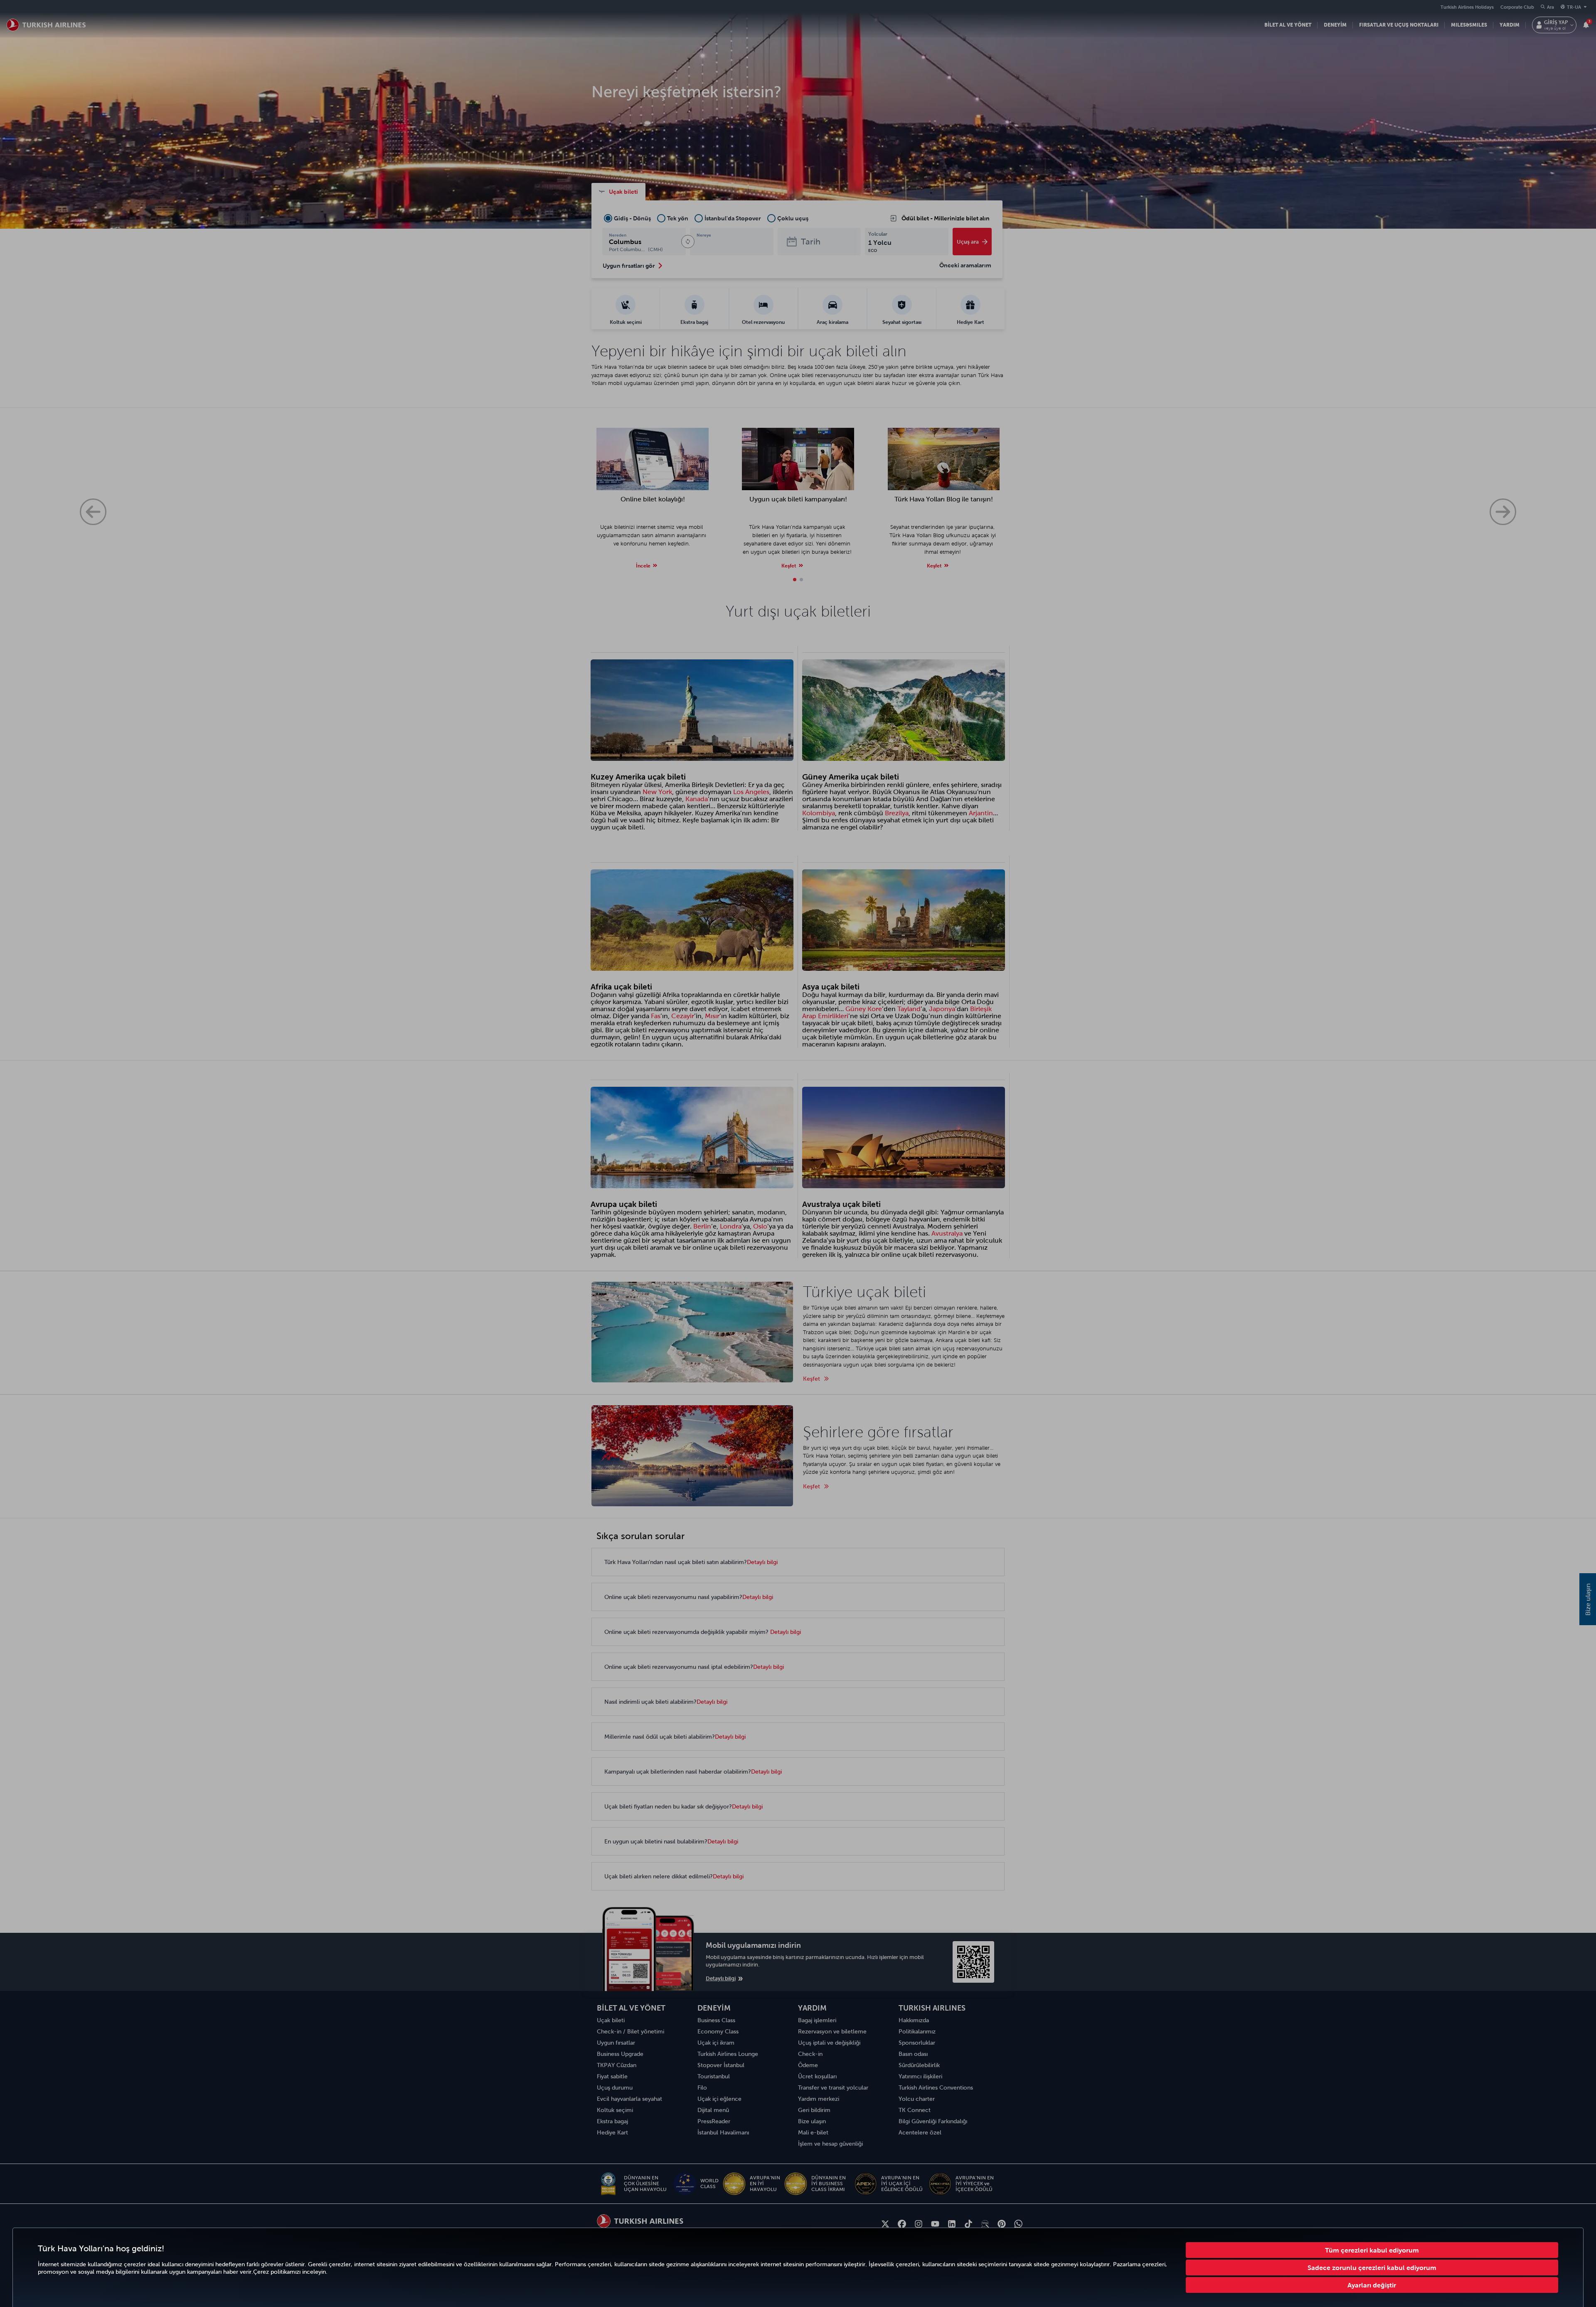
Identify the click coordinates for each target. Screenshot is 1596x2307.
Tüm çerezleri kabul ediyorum (1372, 2250)
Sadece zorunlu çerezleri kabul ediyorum (1372, 2268)
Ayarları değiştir (1372, 2285)
